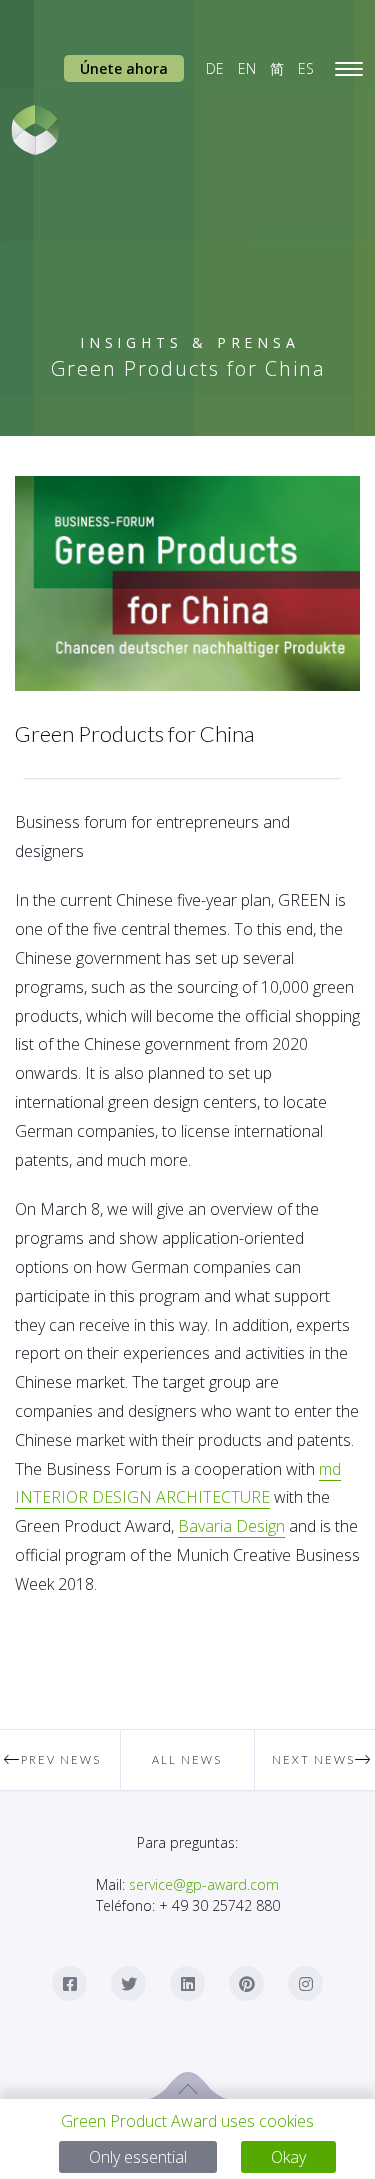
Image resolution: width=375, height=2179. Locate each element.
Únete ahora (124, 68)
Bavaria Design (231, 1526)
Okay (288, 2157)
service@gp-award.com (204, 1884)
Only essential (138, 2157)
